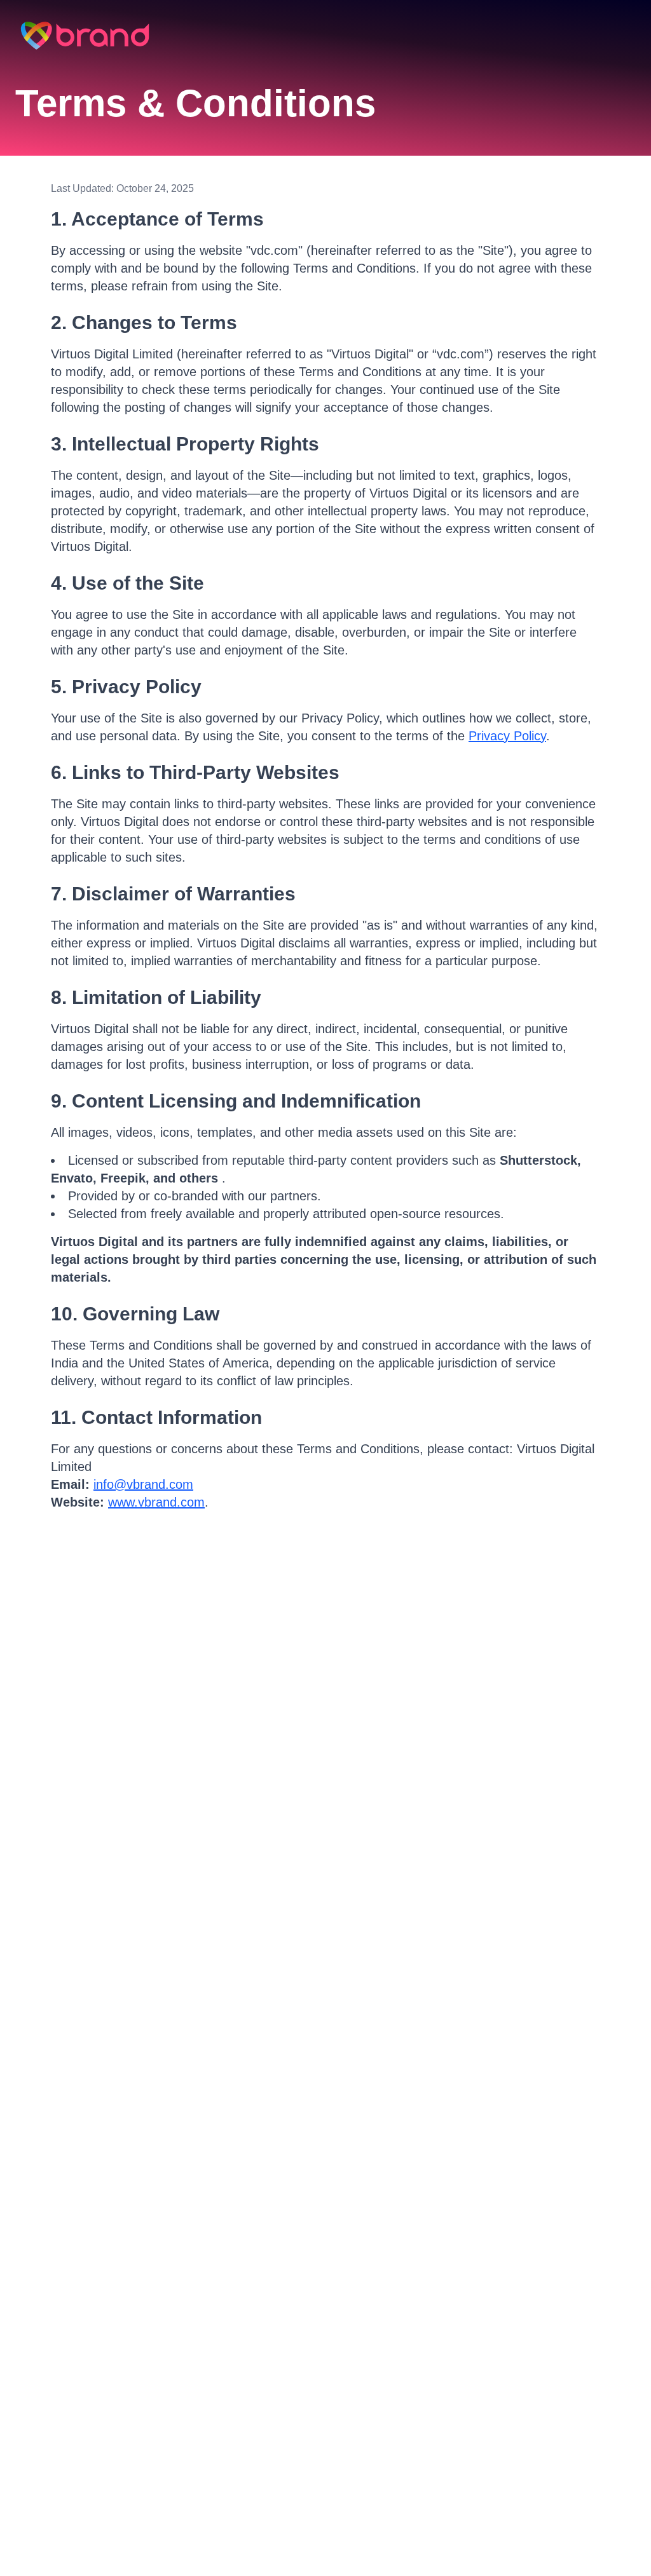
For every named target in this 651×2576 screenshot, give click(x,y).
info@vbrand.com (143, 1484)
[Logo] (85, 36)
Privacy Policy (507, 736)
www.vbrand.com (156, 1502)
